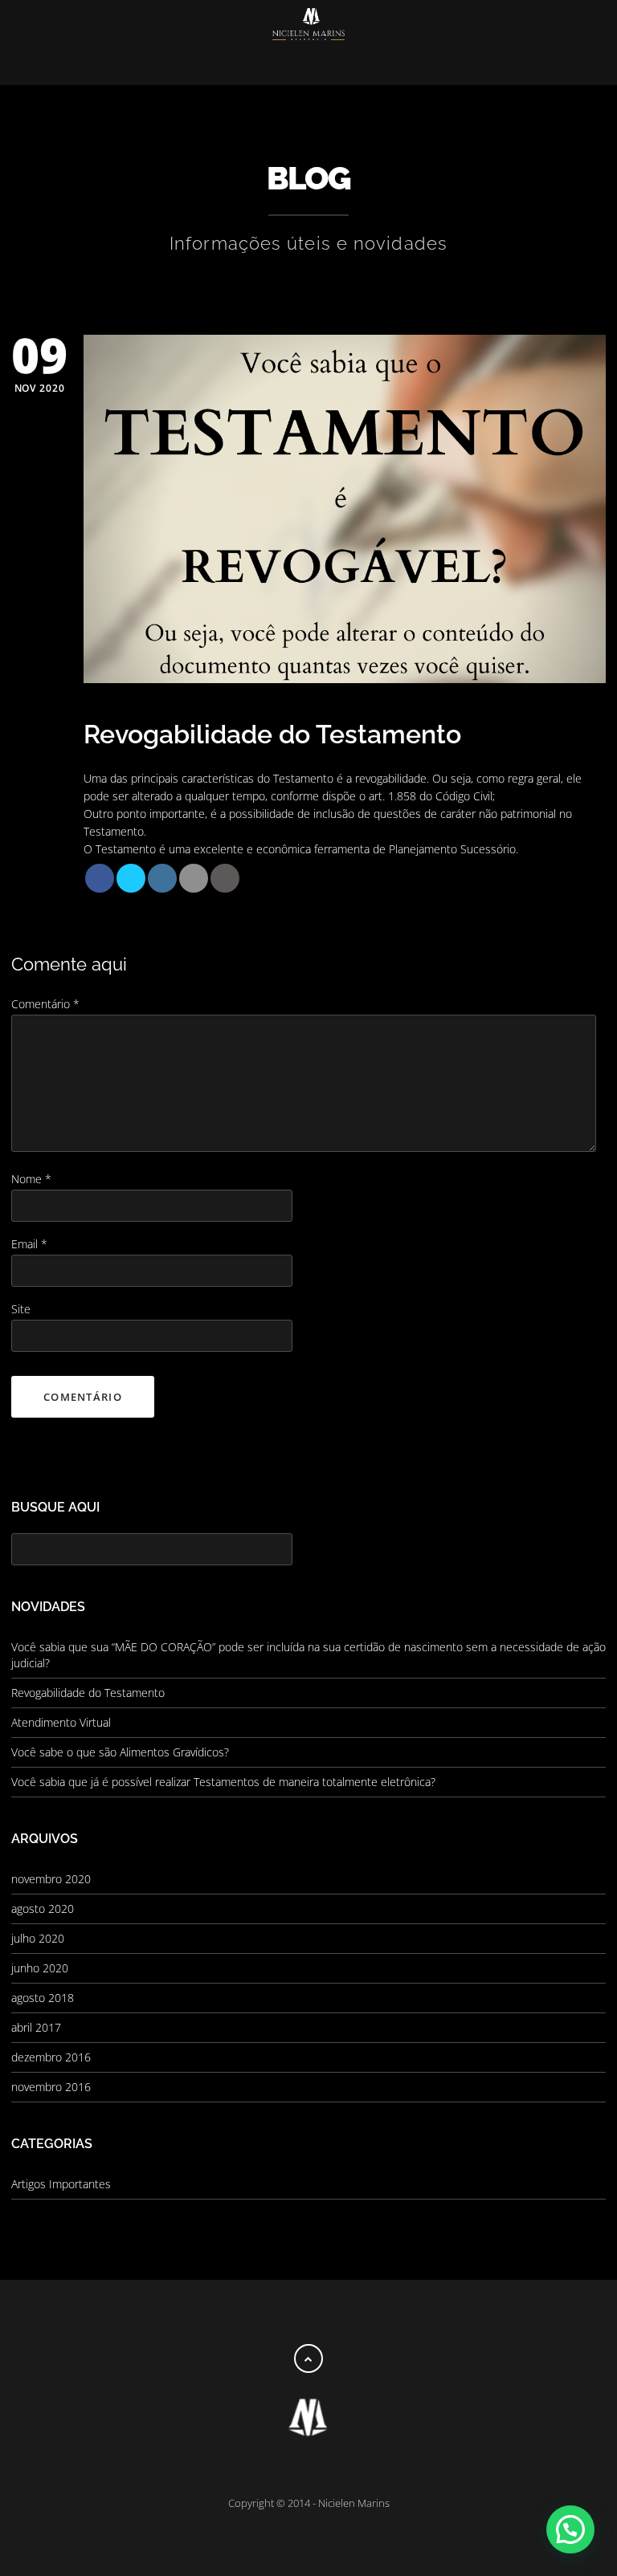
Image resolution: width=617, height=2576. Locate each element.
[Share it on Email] (194, 878)
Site (21, 1309)
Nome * (31, 1179)
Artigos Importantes (61, 2184)
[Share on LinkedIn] (162, 878)
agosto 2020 (43, 1909)
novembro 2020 (51, 1879)
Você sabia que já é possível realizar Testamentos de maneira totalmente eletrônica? (223, 1782)
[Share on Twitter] (131, 878)
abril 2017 (36, 2027)
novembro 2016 (51, 2087)
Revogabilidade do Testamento (88, 1693)
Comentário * (45, 1004)
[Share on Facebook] (100, 878)
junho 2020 (40, 1968)
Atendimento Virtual (61, 1722)
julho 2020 (38, 1938)
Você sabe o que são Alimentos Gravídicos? (120, 1752)
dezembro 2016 (51, 2057)
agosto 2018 (43, 1998)
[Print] (225, 878)
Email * (29, 1244)
